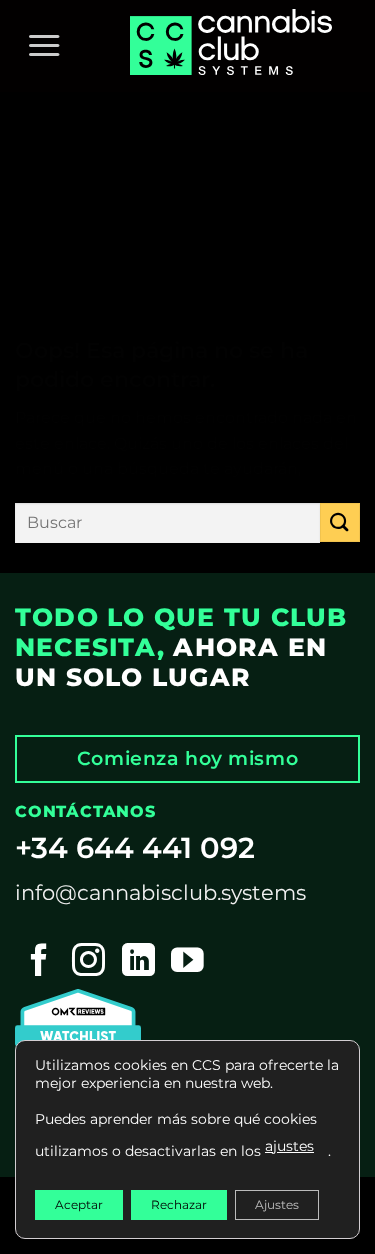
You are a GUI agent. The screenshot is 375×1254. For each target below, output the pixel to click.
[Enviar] (340, 522)
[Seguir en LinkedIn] (138, 962)
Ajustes (277, 1204)
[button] (44, 46)
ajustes (289, 1146)
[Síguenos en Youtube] (187, 962)
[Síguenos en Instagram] (88, 962)
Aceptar (79, 1204)
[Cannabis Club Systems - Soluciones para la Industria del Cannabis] (235, 46)
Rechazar (179, 1204)
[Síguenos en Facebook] (39, 962)
